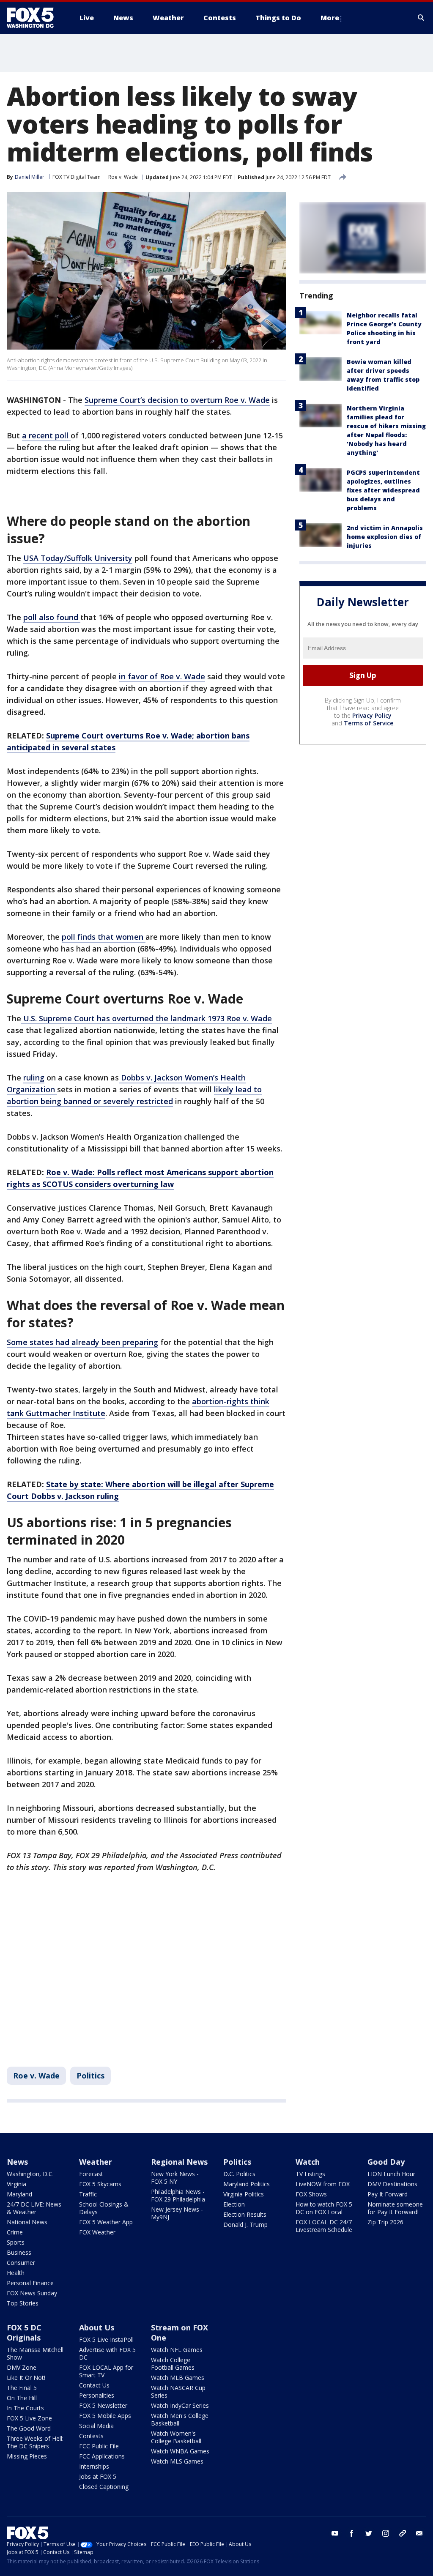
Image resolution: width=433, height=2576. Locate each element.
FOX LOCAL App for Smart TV (106, 2371)
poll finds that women (104, 937)
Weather (96, 2162)
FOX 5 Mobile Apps (105, 2416)
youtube (335, 2533)
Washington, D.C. (30, 2174)
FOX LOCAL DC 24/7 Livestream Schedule (324, 2226)
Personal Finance (30, 2283)
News (17, 2162)
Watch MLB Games (178, 2378)
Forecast (91, 2174)
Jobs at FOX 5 (98, 2476)
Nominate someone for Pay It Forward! (395, 2208)
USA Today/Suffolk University (78, 558)
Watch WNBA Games (180, 2451)
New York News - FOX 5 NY (175, 2178)
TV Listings (310, 2174)
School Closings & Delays (104, 2208)
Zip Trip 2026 (385, 2222)
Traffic (88, 2194)
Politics (90, 2076)
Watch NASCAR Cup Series (178, 2391)
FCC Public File (99, 2446)
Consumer (21, 2263)
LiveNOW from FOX (323, 2184)
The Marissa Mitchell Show (35, 2353)
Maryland (19, 2194)
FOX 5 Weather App (106, 2222)
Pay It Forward (388, 2194)
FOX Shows (311, 2194)
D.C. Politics (239, 2174)
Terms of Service (369, 723)
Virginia (16, 2184)
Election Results (245, 2214)
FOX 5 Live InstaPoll (106, 2339)
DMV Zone (22, 2367)
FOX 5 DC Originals (24, 2333)
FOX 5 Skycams (100, 2184)
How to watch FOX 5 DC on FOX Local (324, 2208)
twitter (369, 2533)
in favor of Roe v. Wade (162, 676)
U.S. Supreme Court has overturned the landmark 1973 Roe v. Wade (147, 1018)
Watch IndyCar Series (180, 2405)
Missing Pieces (27, 2456)
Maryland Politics (247, 2184)
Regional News (179, 2162)
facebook (352, 2533)
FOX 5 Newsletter (103, 2405)
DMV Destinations (392, 2184)
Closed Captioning (104, 2487)
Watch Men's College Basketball (180, 2419)
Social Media (96, 2426)
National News (27, 2222)
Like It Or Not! (26, 2378)
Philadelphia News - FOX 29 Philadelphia (178, 2195)
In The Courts (25, 2408)
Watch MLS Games (177, 2461)
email (419, 2533)
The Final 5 (22, 2388)
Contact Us (94, 2385)
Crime (15, 2232)
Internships (94, 2466)
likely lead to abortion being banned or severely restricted (134, 1095)
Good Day (386, 2162)
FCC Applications (102, 2456)
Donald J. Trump (245, 2225)
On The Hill (22, 2398)
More (330, 18)
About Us (97, 2327)
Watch (308, 2162)
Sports (16, 2242)
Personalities (97, 2395)
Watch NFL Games (177, 2350)
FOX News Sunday (32, 2293)
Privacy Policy (372, 715)
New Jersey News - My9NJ (177, 2213)
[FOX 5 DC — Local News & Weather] (35, 18)
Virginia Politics (244, 2194)
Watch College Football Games (173, 2364)
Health (16, 2273)
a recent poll (46, 435)
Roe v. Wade (123, 177)
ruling (34, 1077)
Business (19, 2252)
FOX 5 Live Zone (29, 2418)
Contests (91, 2436)
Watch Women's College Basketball (176, 2437)
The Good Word (29, 2428)
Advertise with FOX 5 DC (107, 2353)
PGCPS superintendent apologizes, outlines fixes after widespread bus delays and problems (383, 490)
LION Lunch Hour (391, 2174)
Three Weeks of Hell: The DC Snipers (35, 2442)
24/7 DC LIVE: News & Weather (34, 2208)
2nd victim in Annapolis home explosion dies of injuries (385, 537)
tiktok (403, 2533)
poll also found (52, 617)
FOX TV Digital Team (77, 177)
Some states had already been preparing (82, 1342)
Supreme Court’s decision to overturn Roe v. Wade (177, 400)
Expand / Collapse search (421, 18)
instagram (386, 2533)
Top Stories (23, 2303)
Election (234, 2204)
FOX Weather (97, 2232)
